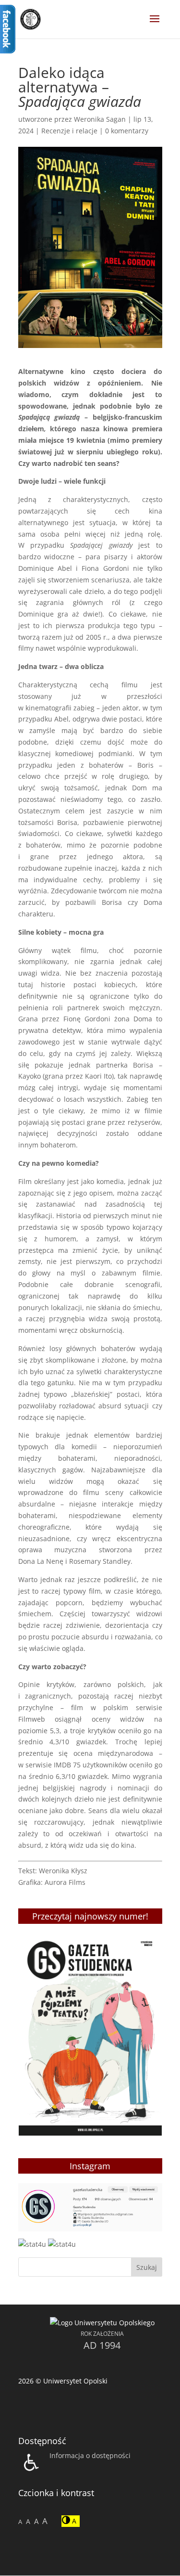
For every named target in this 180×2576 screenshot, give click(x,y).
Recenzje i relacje (69, 131)
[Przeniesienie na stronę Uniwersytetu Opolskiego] (102, 2323)
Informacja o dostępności (90, 2455)
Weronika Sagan (100, 119)
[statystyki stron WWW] (32, 2244)
